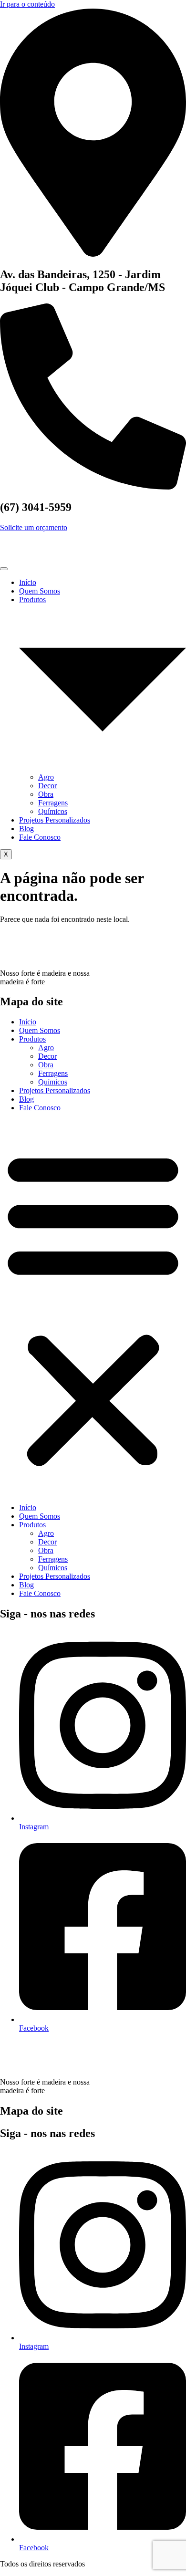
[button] (93, 1308)
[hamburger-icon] (4, 569)
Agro (46, 777)
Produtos (32, 1039)
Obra (46, 794)
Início (28, 582)
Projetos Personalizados (55, 820)
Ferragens (53, 803)
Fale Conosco (40, 837)
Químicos (53, 811)
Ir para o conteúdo (27, 4)
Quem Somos (40, 591)
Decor (47, 786)
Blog (26, 829)
